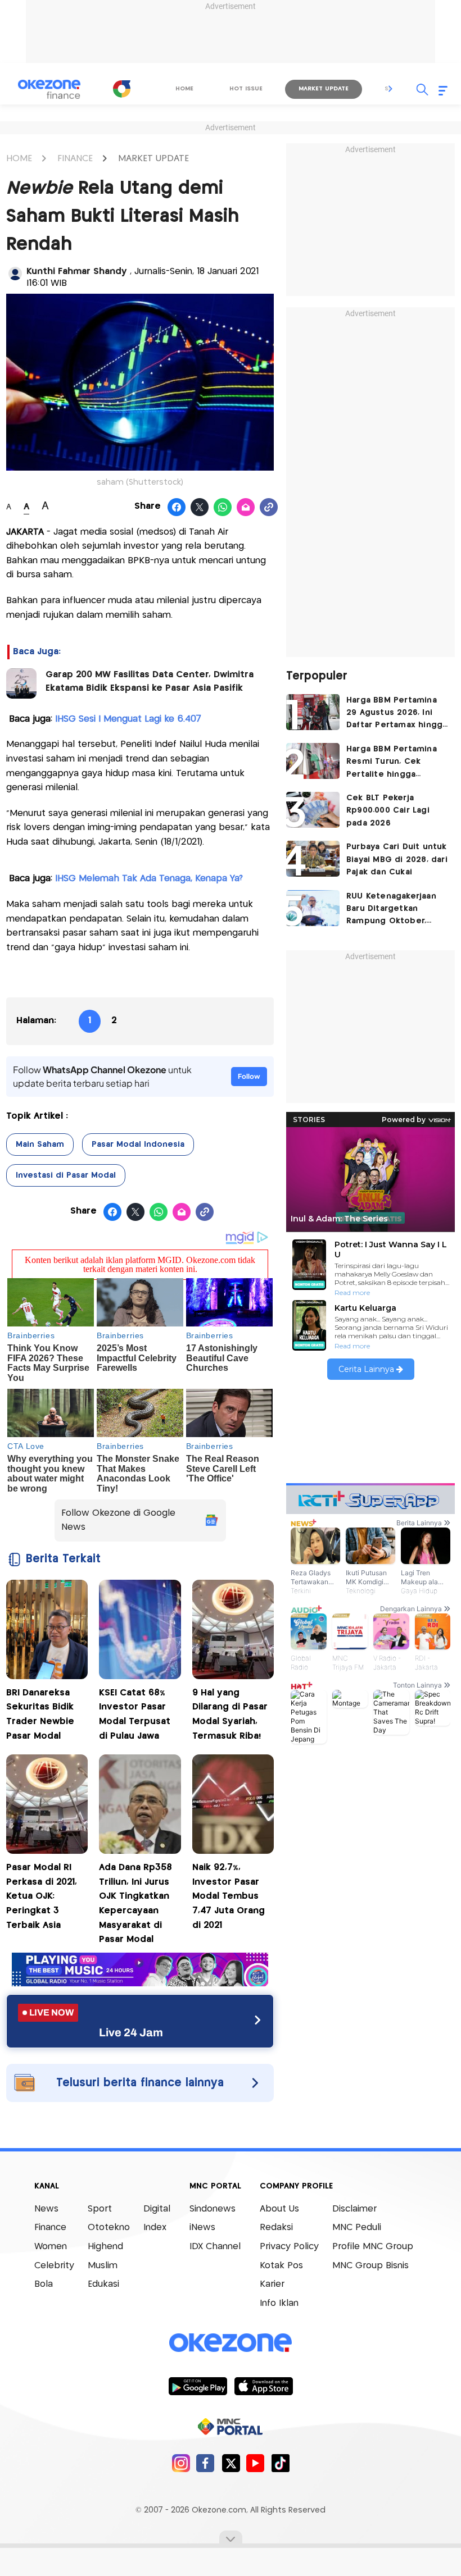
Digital (157, 2209)
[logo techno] (49, 89)
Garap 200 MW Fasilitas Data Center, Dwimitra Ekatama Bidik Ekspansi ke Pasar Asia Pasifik (150, 681)
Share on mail (246, 508)
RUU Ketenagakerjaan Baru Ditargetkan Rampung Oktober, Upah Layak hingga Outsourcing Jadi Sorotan (391, 910)
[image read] (21, 683)
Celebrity (54, 2266)
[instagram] (181, 2463)
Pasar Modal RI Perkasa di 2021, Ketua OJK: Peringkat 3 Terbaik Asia (42, 1896)
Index (155, 2228)
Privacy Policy (289, 2247)
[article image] (313, 712)
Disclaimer (354, 2209)
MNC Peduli (357, 2228)
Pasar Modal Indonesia (138, 1145)
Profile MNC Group (373, 2247)
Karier (272, 2284)
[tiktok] (280, 2463)
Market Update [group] (324, 89)
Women (51, 2247)
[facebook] (205, 2463)
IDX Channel (215, 2247)
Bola (44, 2284)
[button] (391, 89)
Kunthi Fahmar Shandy (78, 272)
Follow (249, 1076)
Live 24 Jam (131, 2032)
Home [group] (184, 89)
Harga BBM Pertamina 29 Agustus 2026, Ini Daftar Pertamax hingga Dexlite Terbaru (397, 714)
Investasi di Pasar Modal (66, 1175)
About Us (279, 2209)
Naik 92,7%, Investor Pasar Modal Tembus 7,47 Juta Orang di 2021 (229, 1896)
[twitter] (231, 2463)
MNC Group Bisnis (370, 2266)
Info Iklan (279, 2303)
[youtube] (256, 2463)
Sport (100, 2209)
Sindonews (213, 2209)
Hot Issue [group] (246, 89)
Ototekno (109, 2228)
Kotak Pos (281, 2266)
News (46, 2209)
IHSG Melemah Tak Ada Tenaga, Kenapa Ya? (149, 879)
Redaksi (276, 2228)
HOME (19, 159)
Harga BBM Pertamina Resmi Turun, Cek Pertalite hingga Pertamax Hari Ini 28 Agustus (392, 763)
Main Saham (40, 1145)
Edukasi (103, 2284)
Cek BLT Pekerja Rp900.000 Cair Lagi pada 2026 (388, 811)
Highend (105, 2247)
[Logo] (121, 89)
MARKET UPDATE (153, 159)
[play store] (198, 2386)
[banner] (140, 1983)
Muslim (103, 2266)
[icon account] (15, 273)
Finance (50, 2228)
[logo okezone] (231, 2342)
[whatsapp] (223, 508)
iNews (202, 2228)
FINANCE (75, 159)
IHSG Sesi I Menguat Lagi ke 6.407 (128, 719)
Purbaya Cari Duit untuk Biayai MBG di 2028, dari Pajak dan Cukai (397, 860)
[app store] (263, 2386)
